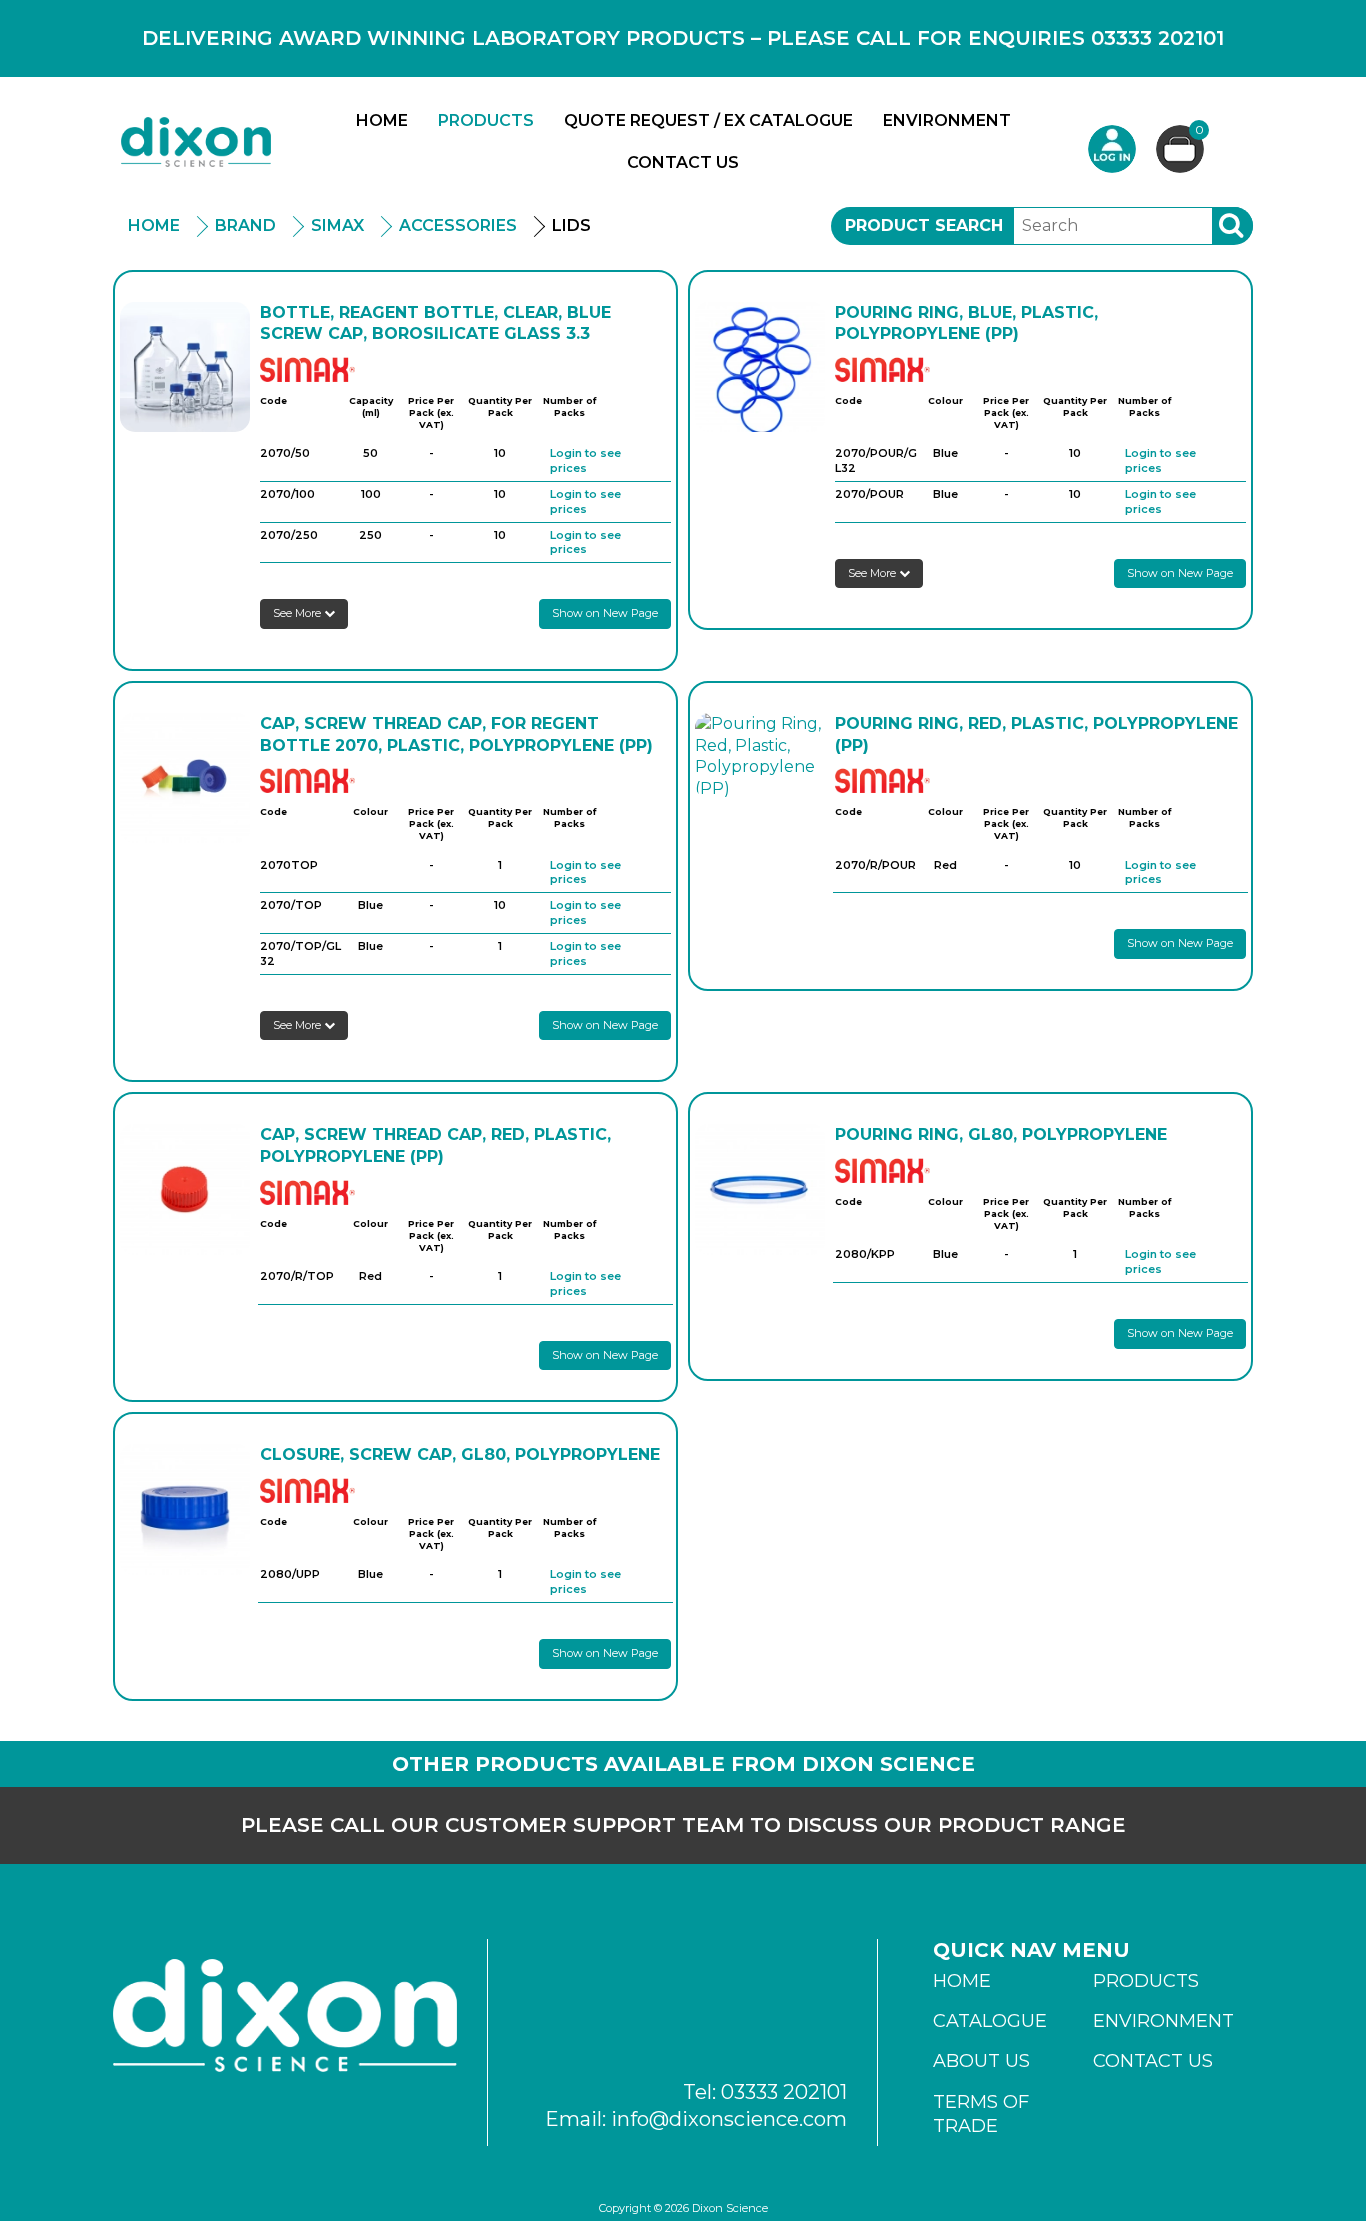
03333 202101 (784, 2092)
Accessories (458, 225)
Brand (245, 225)
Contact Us (683, 162)
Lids (571, 225)
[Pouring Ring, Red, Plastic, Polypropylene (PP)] (760, 756)
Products (486, 120)
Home (382, 120)
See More (298, 613)
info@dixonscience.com (729, 2119)
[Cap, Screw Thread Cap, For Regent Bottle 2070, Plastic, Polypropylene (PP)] (185, 778)
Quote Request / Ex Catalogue (708, 120)
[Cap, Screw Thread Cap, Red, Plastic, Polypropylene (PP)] (185, 1189)
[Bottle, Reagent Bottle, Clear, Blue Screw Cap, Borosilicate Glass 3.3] (185, 367)
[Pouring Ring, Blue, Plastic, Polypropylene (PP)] (760, 367)
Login (1112, 149)
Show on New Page (605, 613)
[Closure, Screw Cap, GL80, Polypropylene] (185, 1509)
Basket (1199, 131)
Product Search (924, 225)
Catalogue (990, 2021)
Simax (337, 225)
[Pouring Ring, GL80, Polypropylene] (760, 1189)
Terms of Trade (981, 2114)
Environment (947, 120)
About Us (981, 2061)
